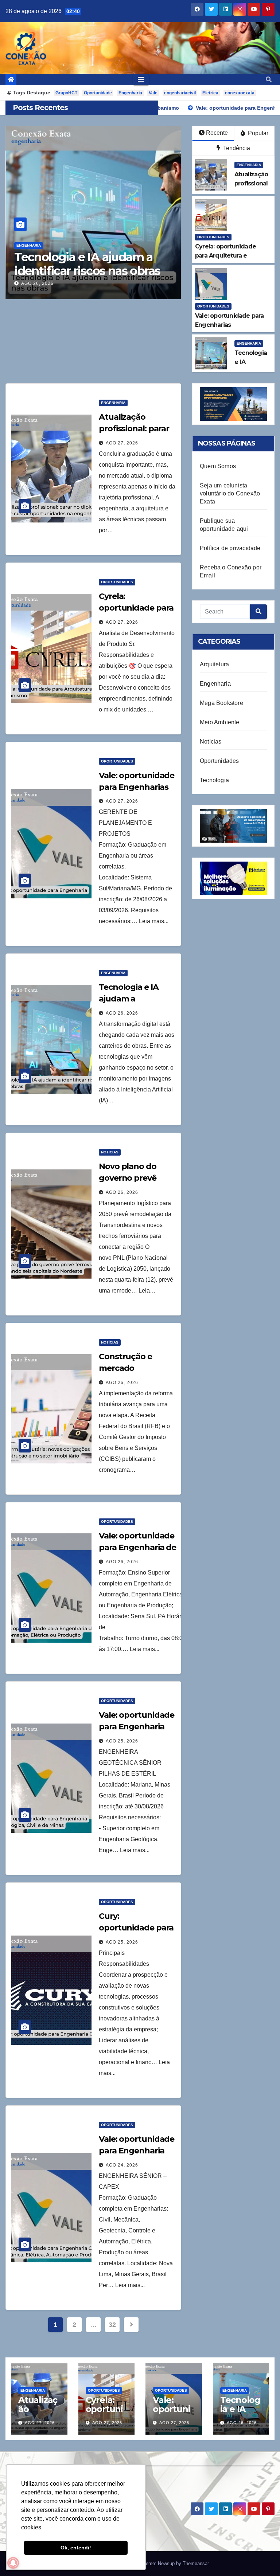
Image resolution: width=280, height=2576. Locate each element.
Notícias (110, 1152)
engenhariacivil (180, 93)
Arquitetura (214, 664)
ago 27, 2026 (122, 443)
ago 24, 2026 (122, 2165)
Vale (153, 93)
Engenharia (130, 93)
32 (112, 2325)
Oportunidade (98, 93)
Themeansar (196, 2563)
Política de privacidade (230, 548)
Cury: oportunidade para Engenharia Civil (136, 1928)
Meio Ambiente (220, 722)
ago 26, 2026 (37, 283)
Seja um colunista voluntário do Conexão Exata (230, 493)
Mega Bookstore (221, 703)
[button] (269, 80)
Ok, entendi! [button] (76, 2548)
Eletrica (210, 93)
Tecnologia (214, 780)
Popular (257, 133)
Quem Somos (218, 466)
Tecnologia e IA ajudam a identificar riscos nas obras (87, 264)
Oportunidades (213, 237)
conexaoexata (240, 93)
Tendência (236, 148)
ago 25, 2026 (122, 1741)
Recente (217, 133)
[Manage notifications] (13, 2563)
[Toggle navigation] (141, 80)
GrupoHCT (66, 93)
